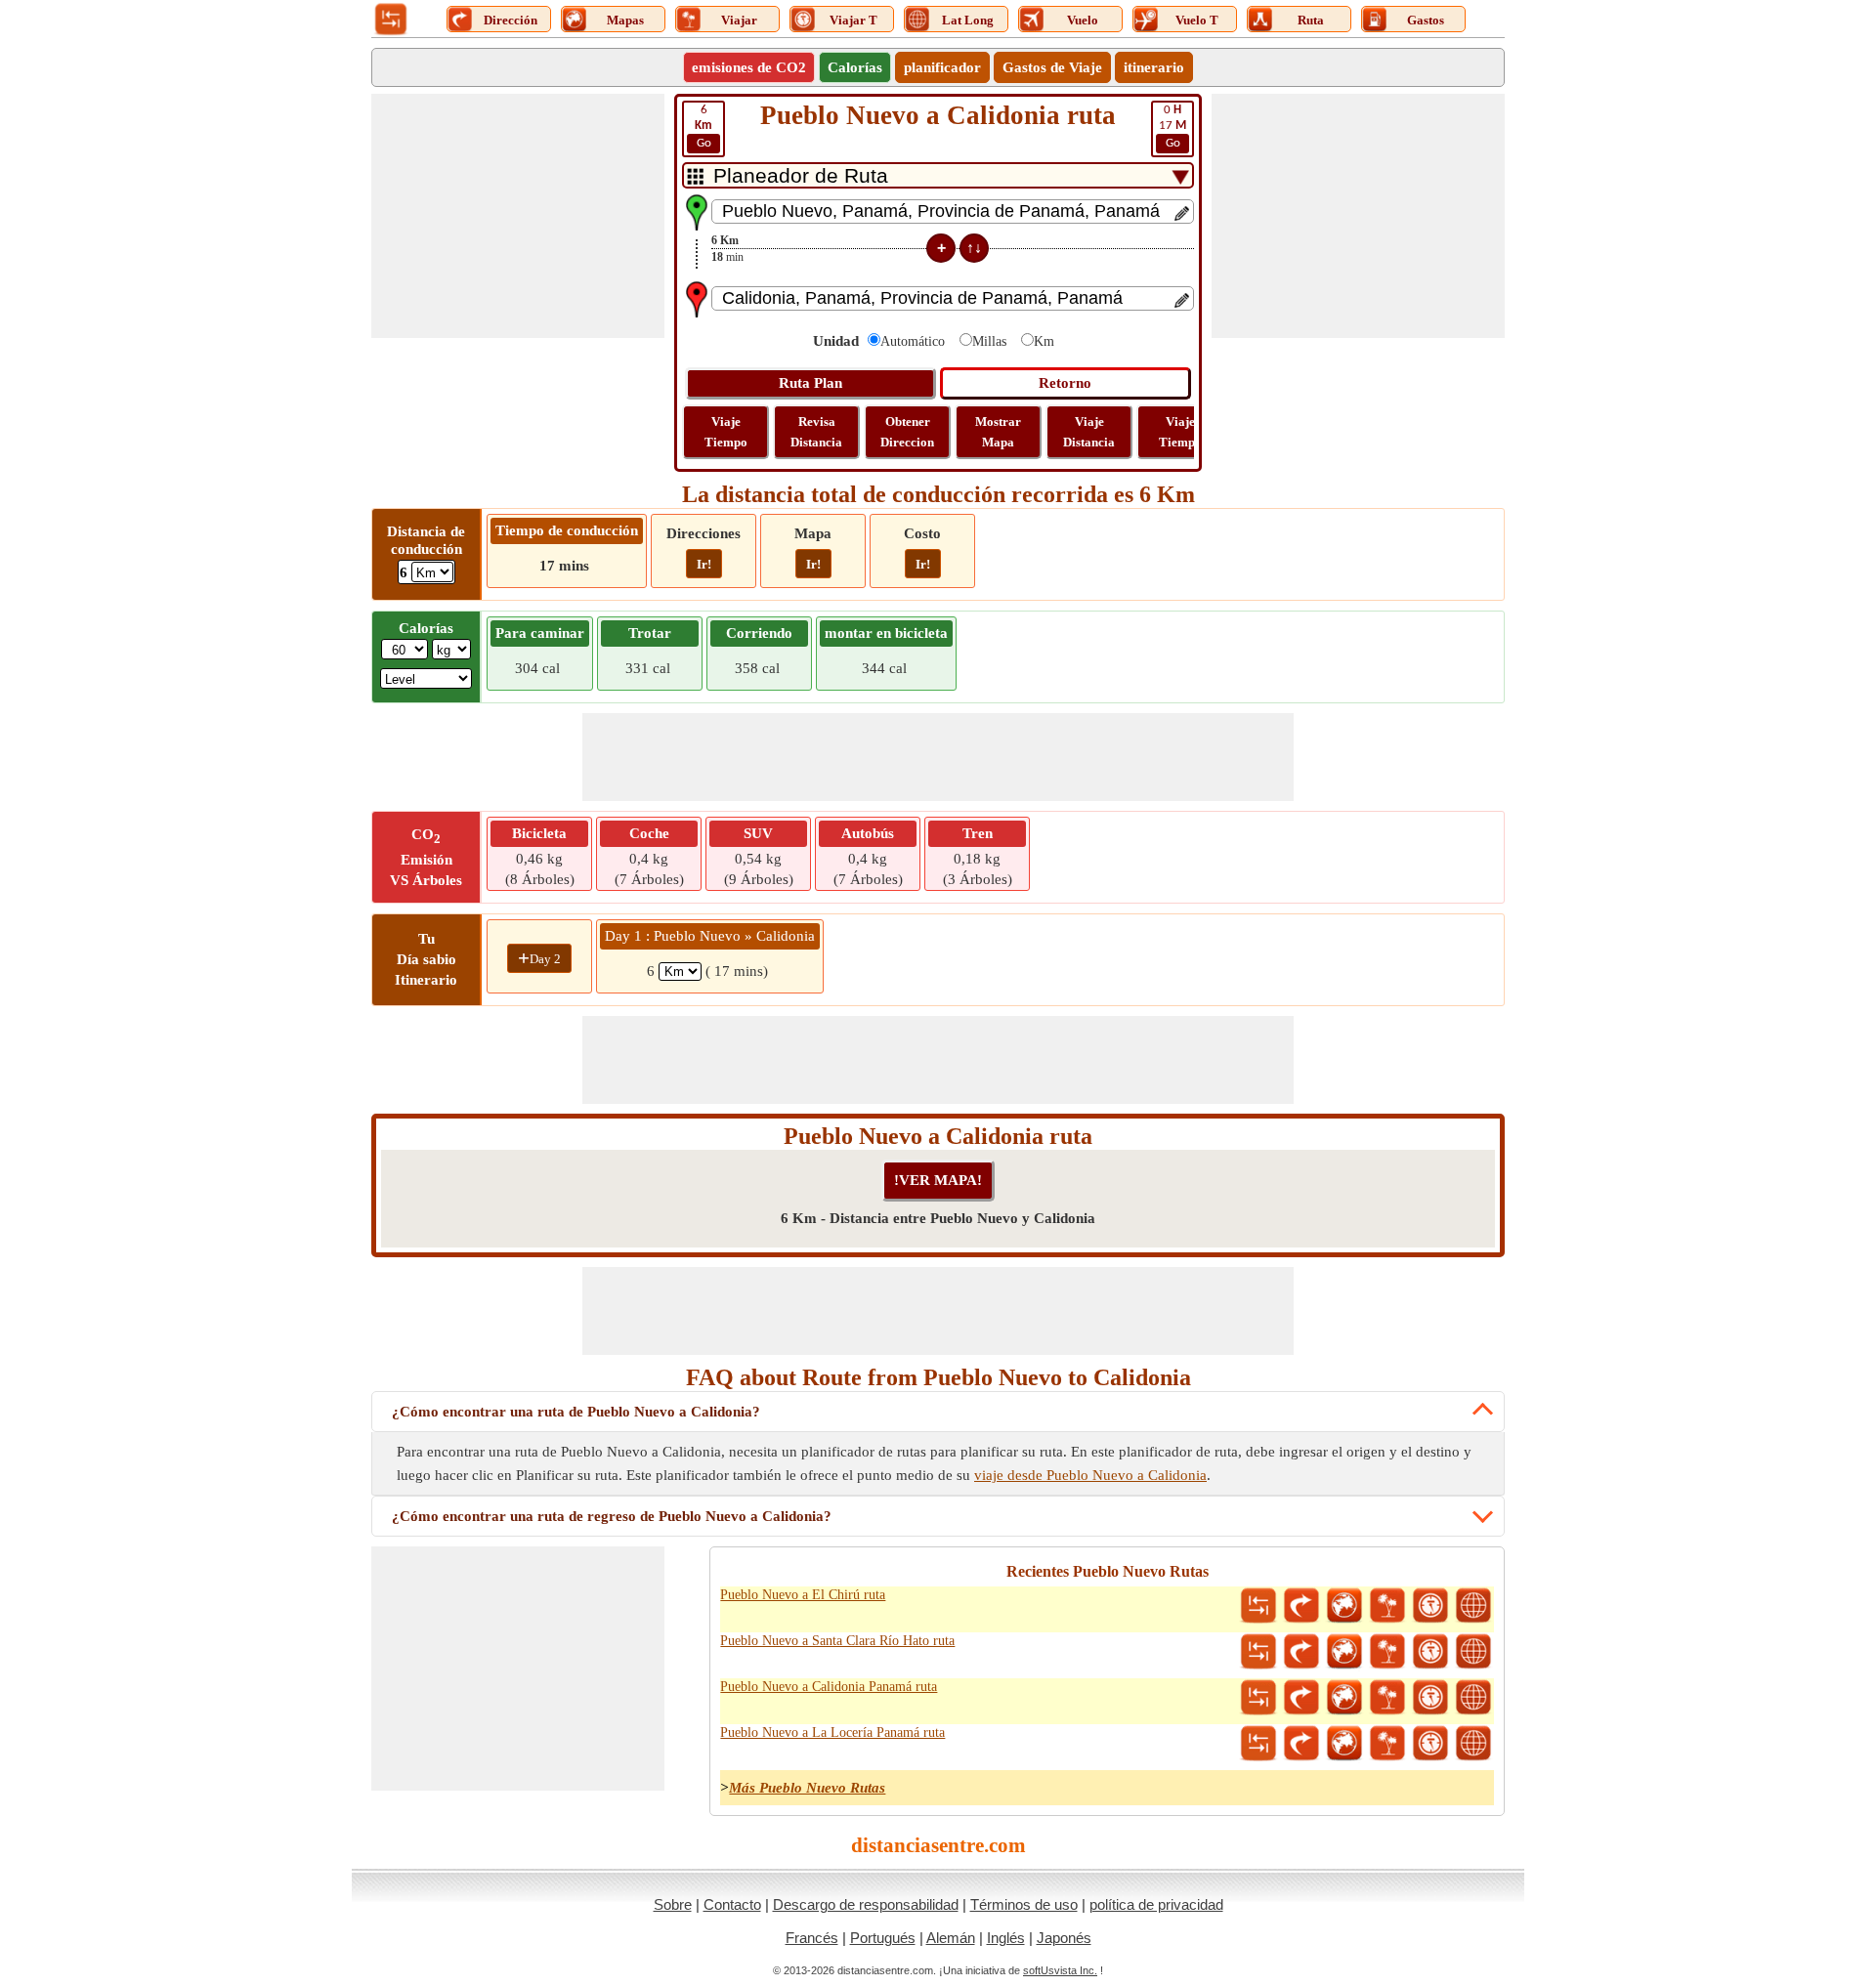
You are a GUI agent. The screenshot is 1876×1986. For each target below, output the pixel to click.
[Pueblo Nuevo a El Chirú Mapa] (1344, 1606)
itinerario (1154, 67)
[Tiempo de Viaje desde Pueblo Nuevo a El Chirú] (1430, 1606)
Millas (989, 341)
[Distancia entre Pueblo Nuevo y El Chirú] (1258, 1606)
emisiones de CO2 (749, 67)
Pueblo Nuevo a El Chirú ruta (803, 1595)
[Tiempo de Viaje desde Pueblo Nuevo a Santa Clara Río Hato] (1430, 1652)
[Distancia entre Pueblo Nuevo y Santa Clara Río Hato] (1258, 1652)
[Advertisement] (518, 216)
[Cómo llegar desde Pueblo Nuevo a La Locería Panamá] (1301, 1744)
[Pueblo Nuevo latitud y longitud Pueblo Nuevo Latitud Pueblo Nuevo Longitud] (1473, 1606)
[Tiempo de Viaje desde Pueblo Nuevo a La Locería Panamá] (1430, 1744)
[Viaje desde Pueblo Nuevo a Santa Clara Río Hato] (1387, 1652)
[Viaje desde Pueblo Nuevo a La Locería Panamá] (1387, 1744)
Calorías (855, 67)
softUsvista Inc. (1060, 1970)
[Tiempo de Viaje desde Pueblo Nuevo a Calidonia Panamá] (1430, 1698)
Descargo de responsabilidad (866, 1904)
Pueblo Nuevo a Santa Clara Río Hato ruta (837, 1641)
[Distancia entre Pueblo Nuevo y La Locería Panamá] (1258, 1744)
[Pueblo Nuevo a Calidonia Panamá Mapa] (1344, 1698)
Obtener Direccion (907, 432)
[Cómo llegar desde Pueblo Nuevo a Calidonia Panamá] (1301, 1698)
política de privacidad (1156, 1904)
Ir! (704, 564)
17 (1172, 127)
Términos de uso (1024, 1904)
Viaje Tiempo (726, 432)
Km (1044, 341)
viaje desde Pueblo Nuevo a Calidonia (1090, 1475)
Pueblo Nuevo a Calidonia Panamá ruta (829, 1687)
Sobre (673, 1904)
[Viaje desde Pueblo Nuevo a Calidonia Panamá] (1387, 1698)
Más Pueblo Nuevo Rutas (807, 1788)
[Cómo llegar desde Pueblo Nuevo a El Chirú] (1301, 1606)
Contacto (732, 1904)
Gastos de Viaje (1052, 67)
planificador (942, 67)
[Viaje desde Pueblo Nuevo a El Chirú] (1387, 1606)
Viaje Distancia (1089, 432)
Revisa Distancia (816, 432)
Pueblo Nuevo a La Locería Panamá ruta (832, 1732)
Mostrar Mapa (998, 432)
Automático (913, 341)
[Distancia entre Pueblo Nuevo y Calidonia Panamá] (1258, 1698)
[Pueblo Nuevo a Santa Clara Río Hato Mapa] (1344, 1652)
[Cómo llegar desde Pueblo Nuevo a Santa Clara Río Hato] (1301, 1652)
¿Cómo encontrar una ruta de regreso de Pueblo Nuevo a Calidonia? (612, 1516)
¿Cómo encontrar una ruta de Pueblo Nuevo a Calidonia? (576, 1412)
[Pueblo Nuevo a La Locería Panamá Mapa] (1344, 1744)
